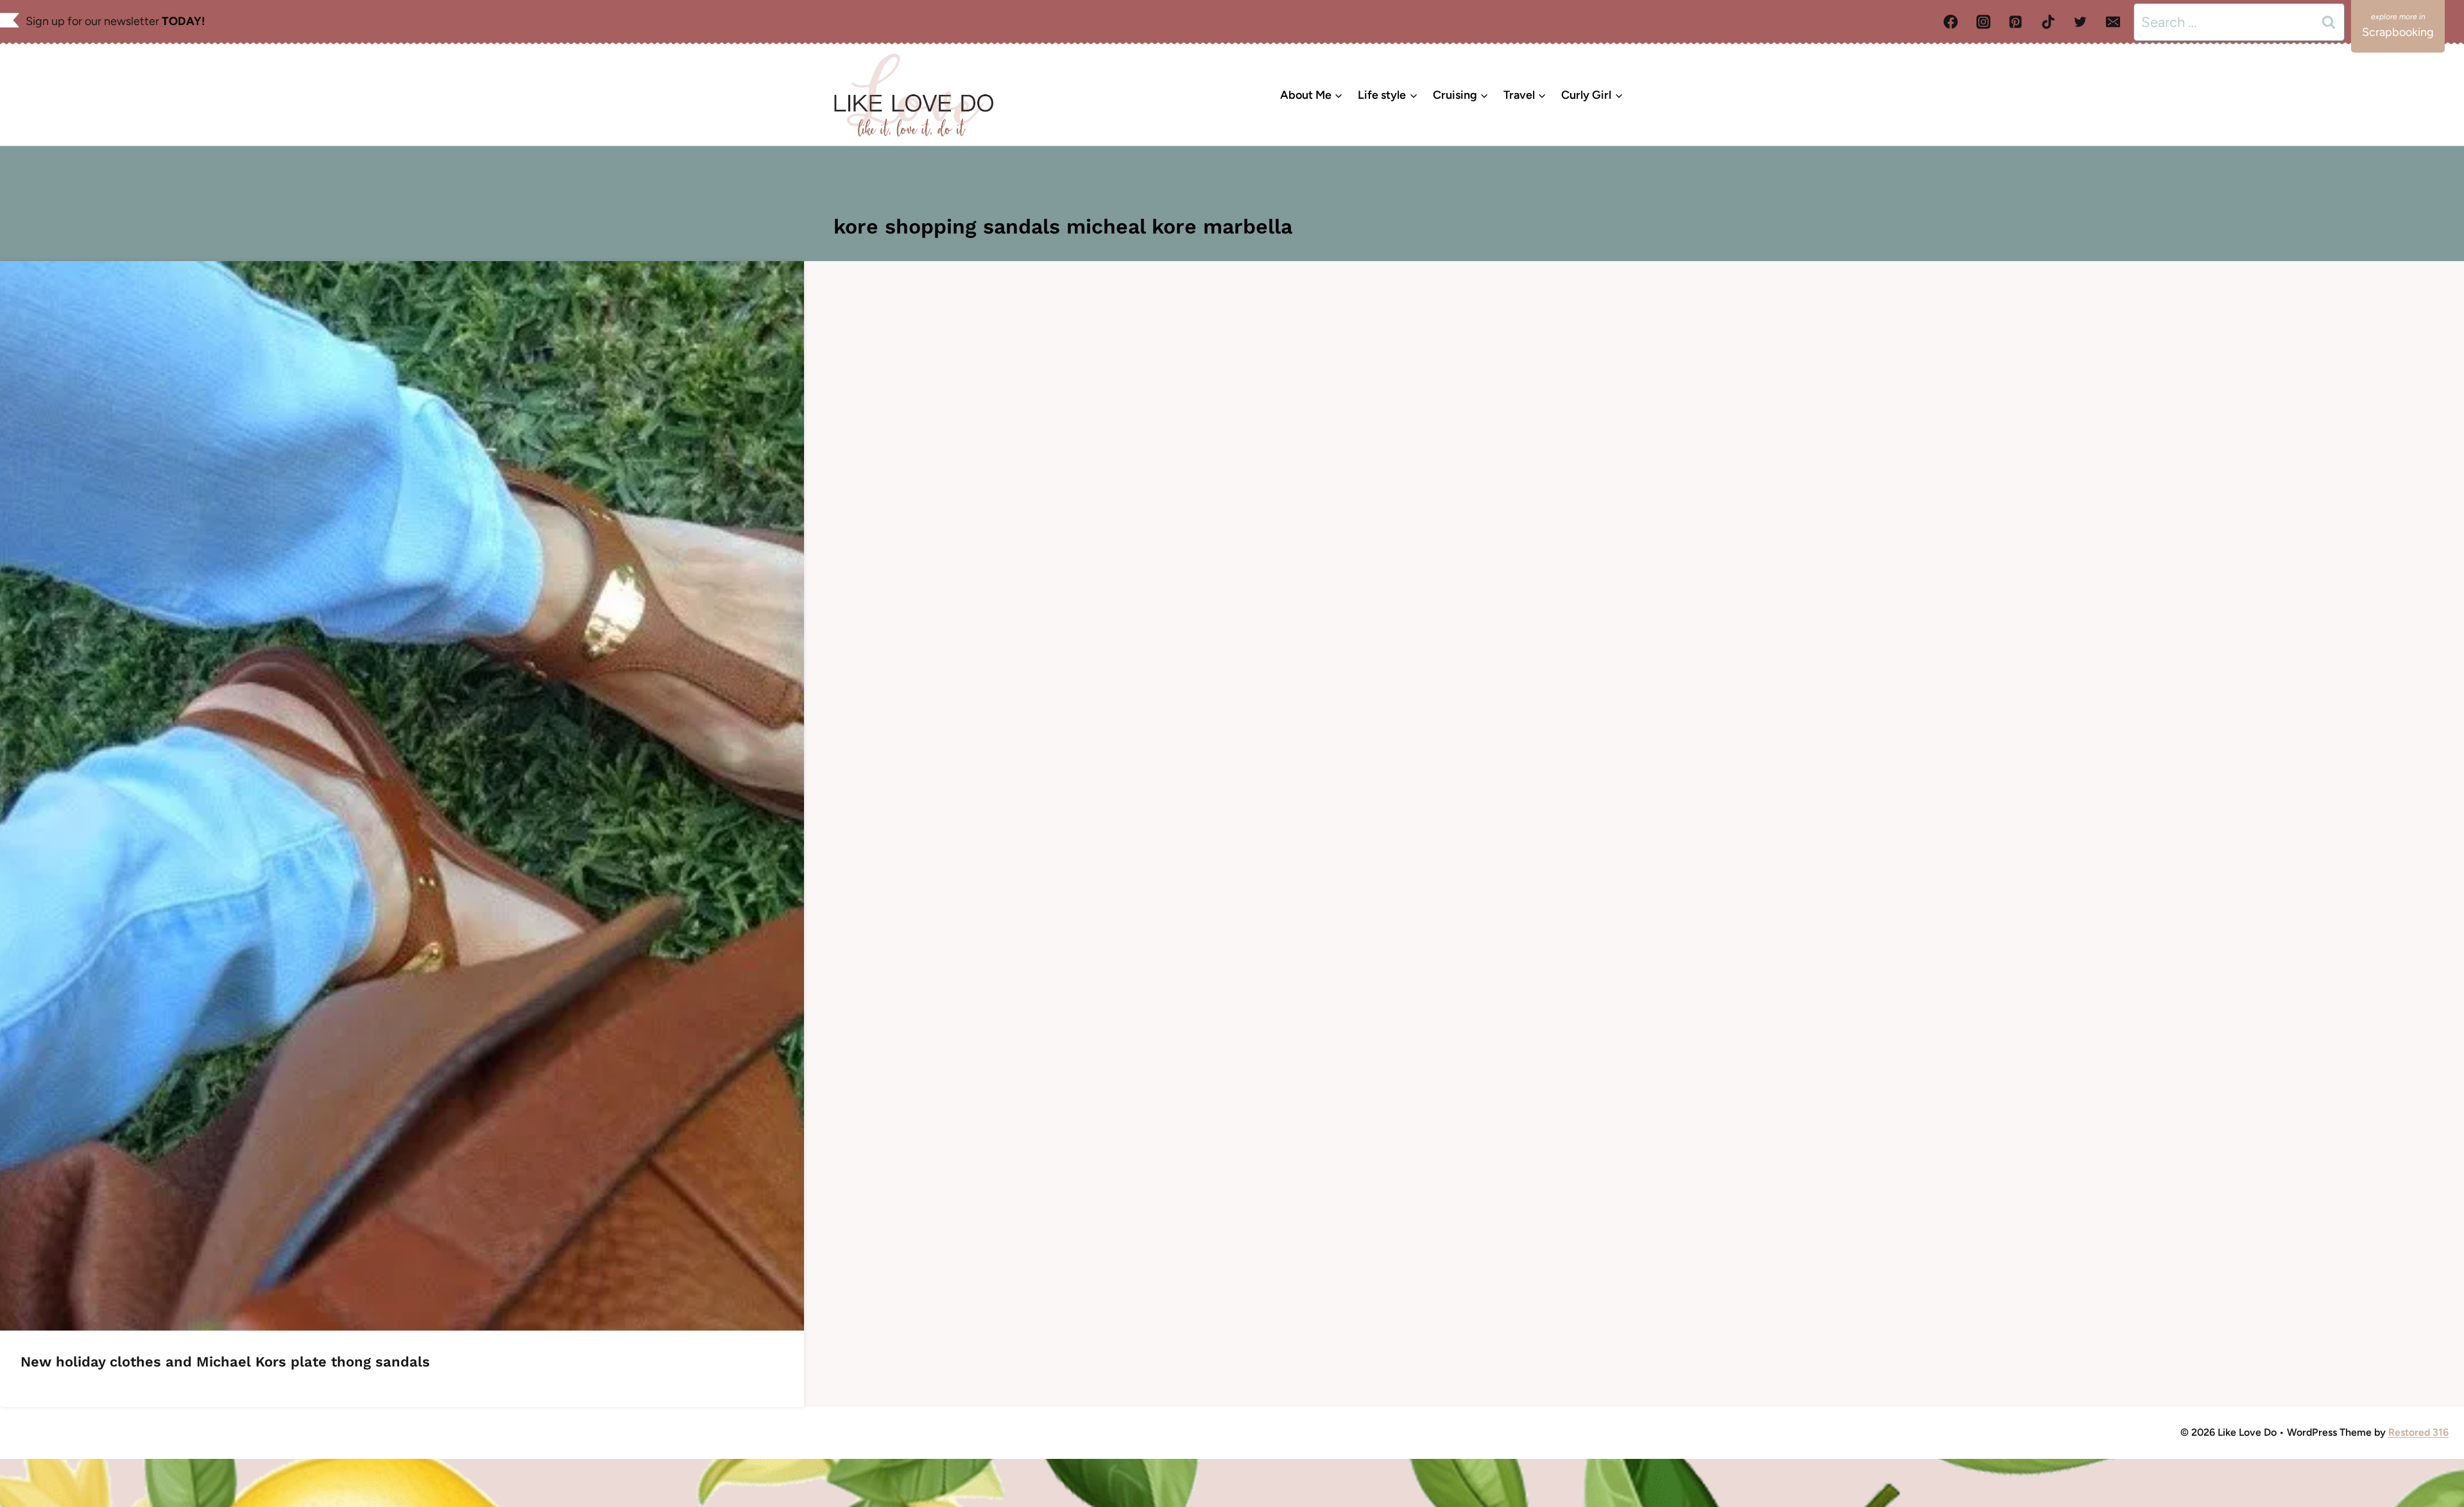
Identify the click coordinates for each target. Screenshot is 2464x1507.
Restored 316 (2418, 1432)
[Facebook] (1951, 22)
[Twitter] (2080, 22)
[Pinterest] (2015, 22)
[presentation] (402, 796)
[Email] (2113, 22)
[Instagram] (1983, 22)
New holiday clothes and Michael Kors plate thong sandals (225, 1362)
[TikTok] (2048, 22)
